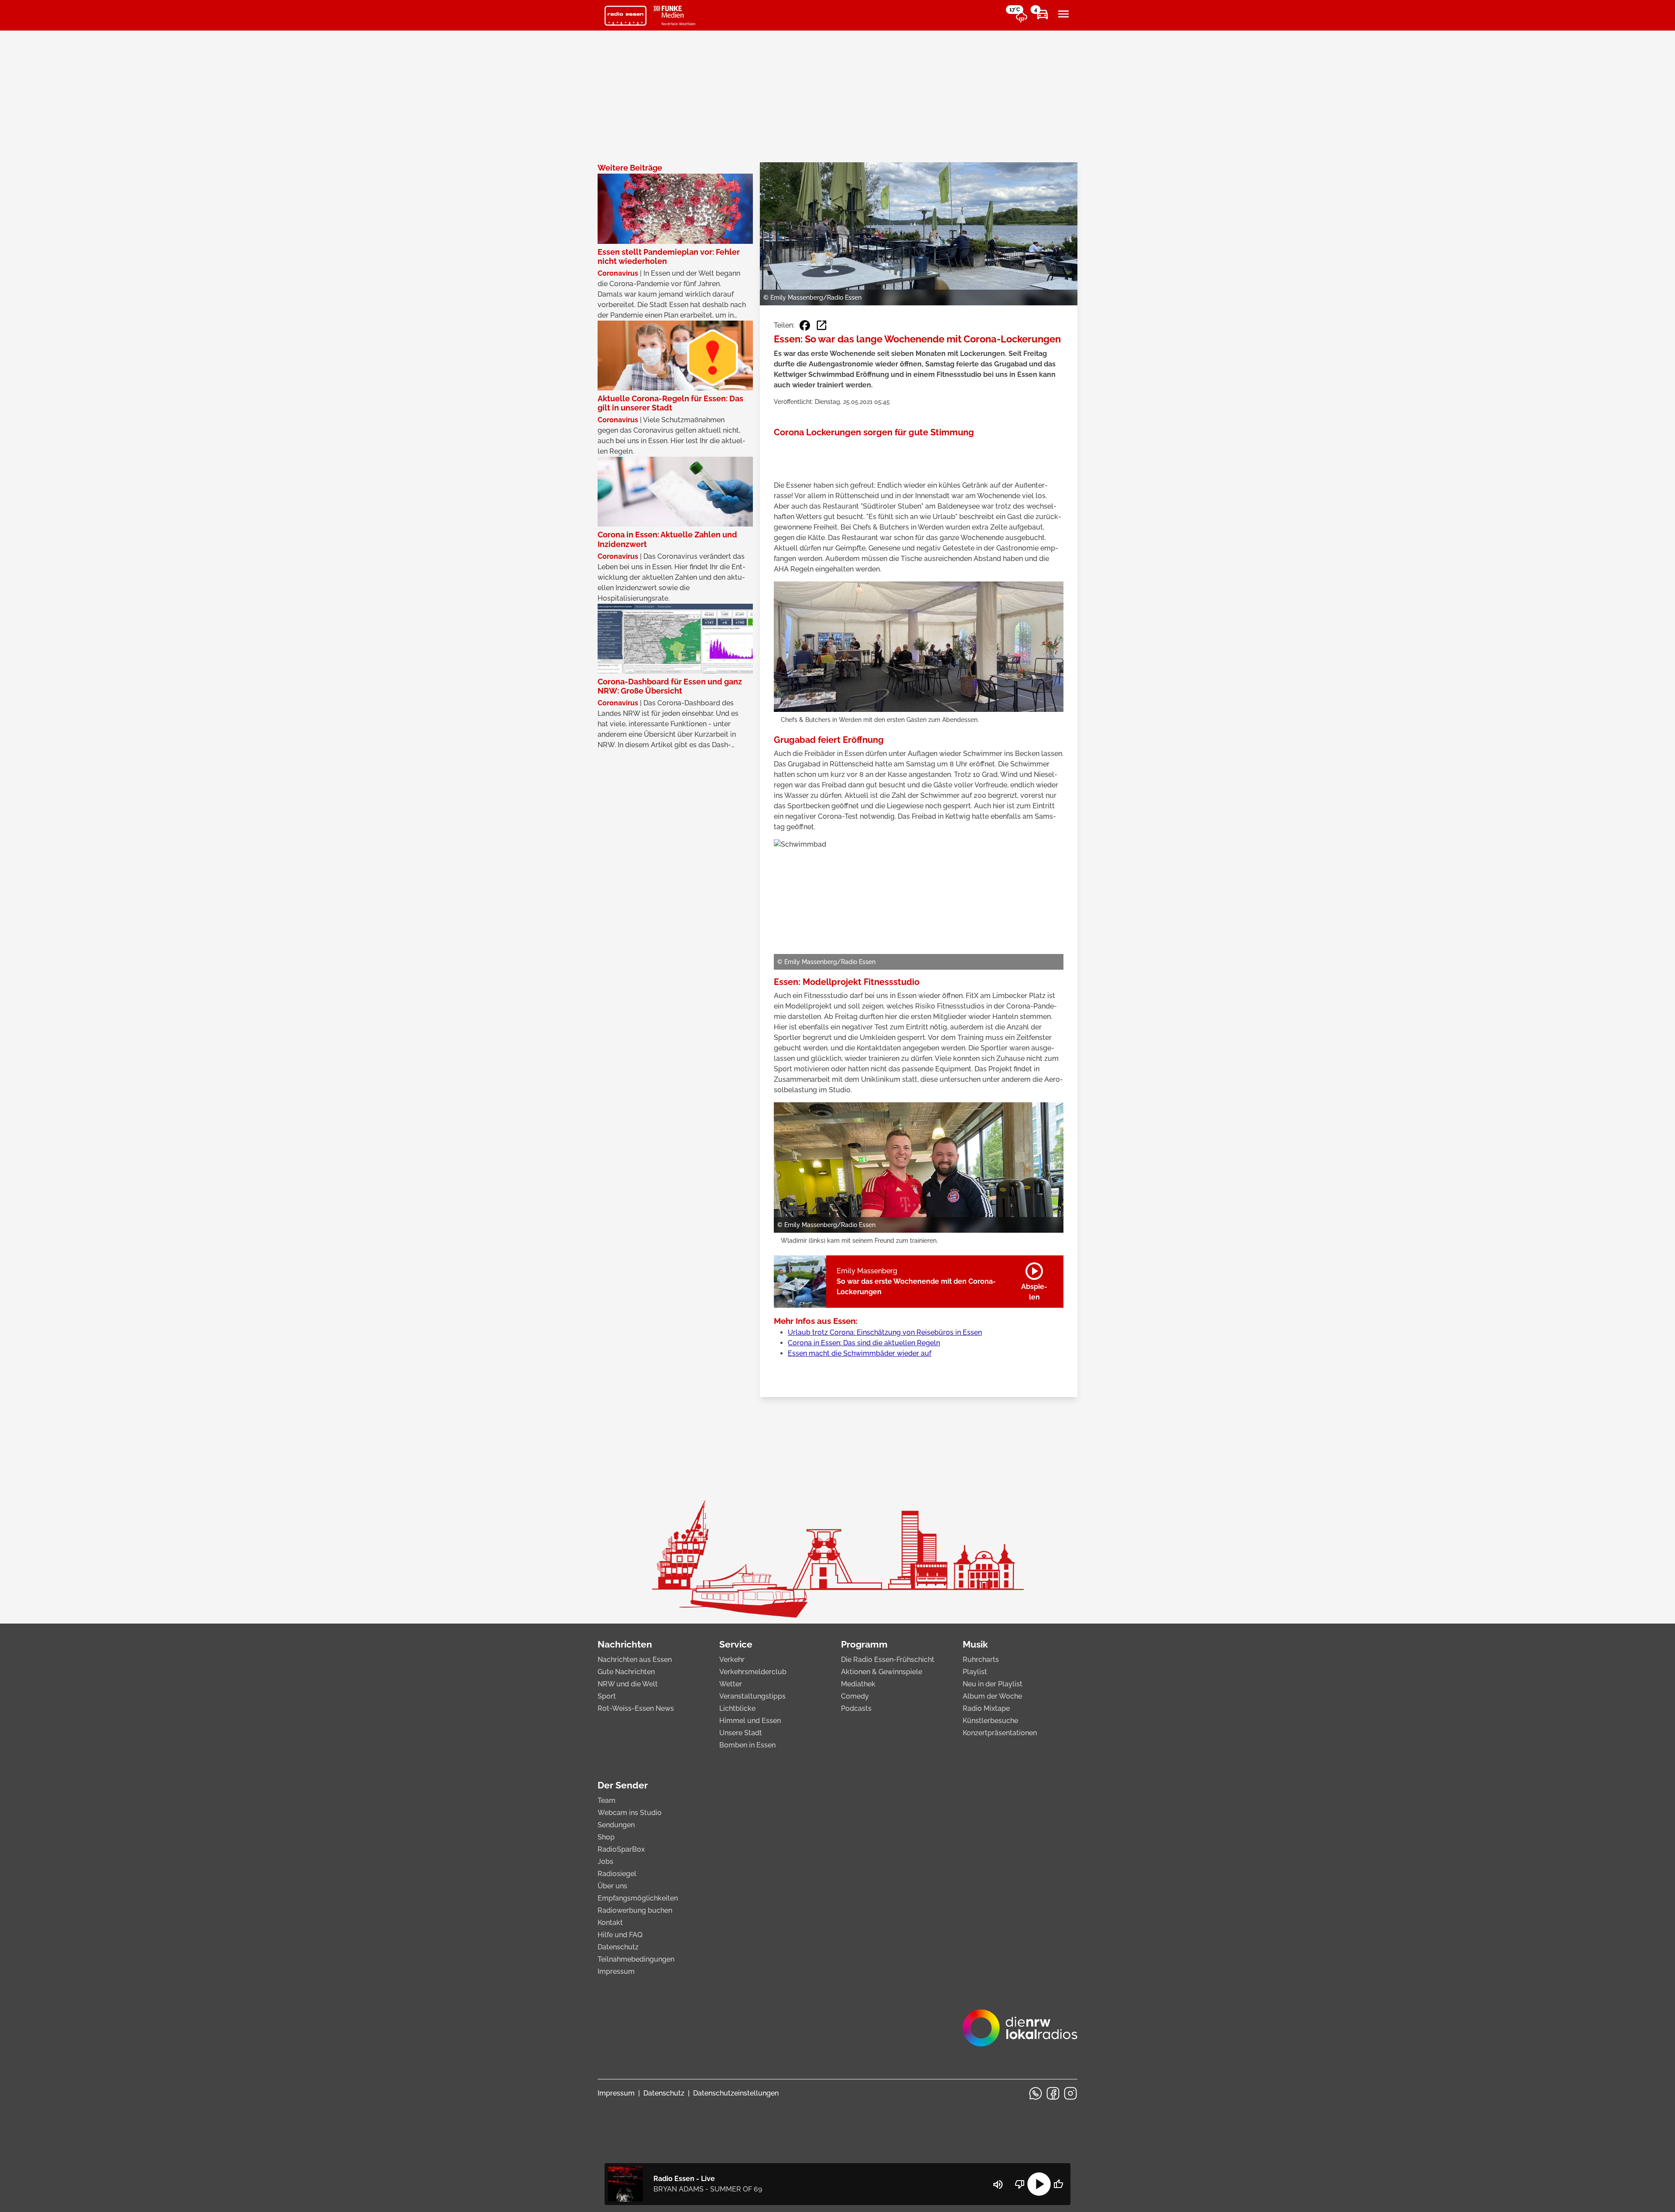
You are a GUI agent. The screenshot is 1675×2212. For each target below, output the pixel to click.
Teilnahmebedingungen (636, 1959)
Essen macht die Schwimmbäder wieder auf (860, 1353)
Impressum (616, 1971)
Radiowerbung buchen (635, 1910)
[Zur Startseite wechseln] (626, 16)
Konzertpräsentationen (1000, 1733)
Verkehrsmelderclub (753, 1672)
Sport (607, 1696)
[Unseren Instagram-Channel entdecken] (1070, 2093)
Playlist (975, 1672)
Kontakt (610, 1923)
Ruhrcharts (981, 1660)
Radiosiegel (617, 1874)
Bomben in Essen (747, 1745)
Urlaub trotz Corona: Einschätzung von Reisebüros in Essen (885, 1332)
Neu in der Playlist (993, 1684)
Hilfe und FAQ (620, 1935)
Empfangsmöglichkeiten (638, 1898)
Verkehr (732, 1660)
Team (607, 1800)
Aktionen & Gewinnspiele (882, 1672)
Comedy (855, 1696)
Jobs (605, 1862)
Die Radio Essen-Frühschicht (888, 1660)
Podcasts (856, 1708)
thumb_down (1020, 2184)
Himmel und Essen (750, 1721)
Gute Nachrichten (626, 1672)
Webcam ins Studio (630, 1813)
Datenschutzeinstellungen (736, 2093)
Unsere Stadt (741, 1733)
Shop (606, 1837)
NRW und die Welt (628, 1684)
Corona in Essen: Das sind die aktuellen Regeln (864, 1343)
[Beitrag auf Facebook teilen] (805, 325)
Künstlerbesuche (990, 1721)
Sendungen (616, 1825)
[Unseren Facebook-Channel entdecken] (1053, 2093)
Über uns (612, 1886)
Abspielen (1034, 1280)
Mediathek (858, 1684)
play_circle (1039, 2184)
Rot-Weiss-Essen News (636, 1708)
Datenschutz (618, 1947)
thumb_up (1058, 2184)
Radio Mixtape (986, 1708)
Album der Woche (992, 1696)
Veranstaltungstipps (752, 1696)
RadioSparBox (621, 1849)
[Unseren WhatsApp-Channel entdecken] (1036, 2093)
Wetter (731, 1684)
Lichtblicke (737, 1708)
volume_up (998, 2185)
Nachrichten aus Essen (635, 1660)
